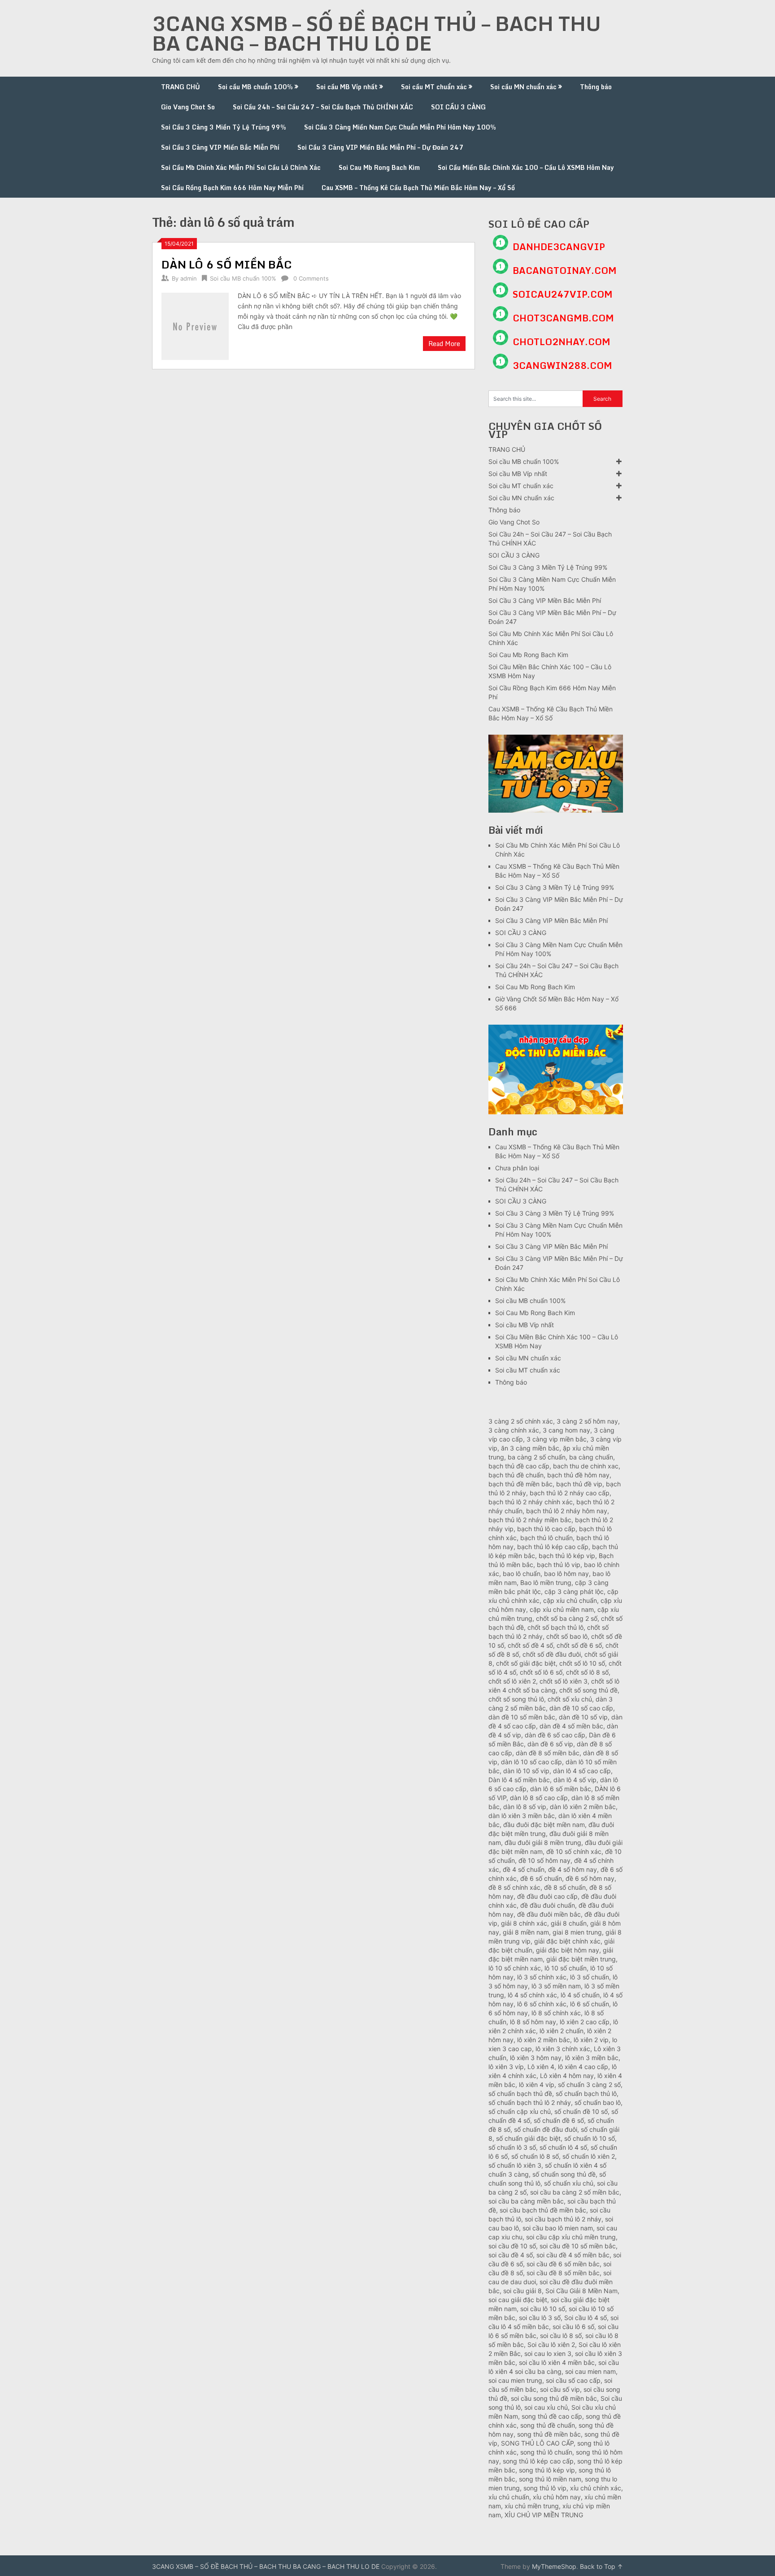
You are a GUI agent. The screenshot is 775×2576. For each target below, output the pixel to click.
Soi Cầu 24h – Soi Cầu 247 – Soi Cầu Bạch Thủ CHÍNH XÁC (323, 107)
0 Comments (311, 278)
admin (189, 278)
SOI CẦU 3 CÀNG (458, 107)
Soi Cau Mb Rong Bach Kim (379, 167)
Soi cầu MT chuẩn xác (434, 87)
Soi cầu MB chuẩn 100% (255, 87)
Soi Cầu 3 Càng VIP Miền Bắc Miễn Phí (220, 147)
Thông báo (596, 87)
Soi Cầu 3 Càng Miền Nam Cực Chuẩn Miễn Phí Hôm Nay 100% (400, 127)
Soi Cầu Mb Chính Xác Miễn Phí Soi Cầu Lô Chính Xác (241, 167)
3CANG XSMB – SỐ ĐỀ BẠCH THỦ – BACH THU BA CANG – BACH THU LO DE (377, 33)
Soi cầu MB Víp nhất (347, 87)
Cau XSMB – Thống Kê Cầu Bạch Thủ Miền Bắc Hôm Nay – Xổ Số (418, 188)
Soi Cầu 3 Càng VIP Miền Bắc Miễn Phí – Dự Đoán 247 (380, 147)
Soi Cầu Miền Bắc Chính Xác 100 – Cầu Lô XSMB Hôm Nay (526, 167)
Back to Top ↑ (601, 2566)
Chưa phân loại (517, 1168)
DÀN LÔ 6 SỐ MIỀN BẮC (227, 264)
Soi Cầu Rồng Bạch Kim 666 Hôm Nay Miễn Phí (232, 188)
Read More (444, 344)
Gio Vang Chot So (188, 107)
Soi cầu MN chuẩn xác (523, 87)
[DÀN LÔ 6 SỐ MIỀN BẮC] (195, 325)
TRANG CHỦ (181, 87)
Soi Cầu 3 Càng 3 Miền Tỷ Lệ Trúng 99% (224, 127)
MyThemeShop (554, 2566)
